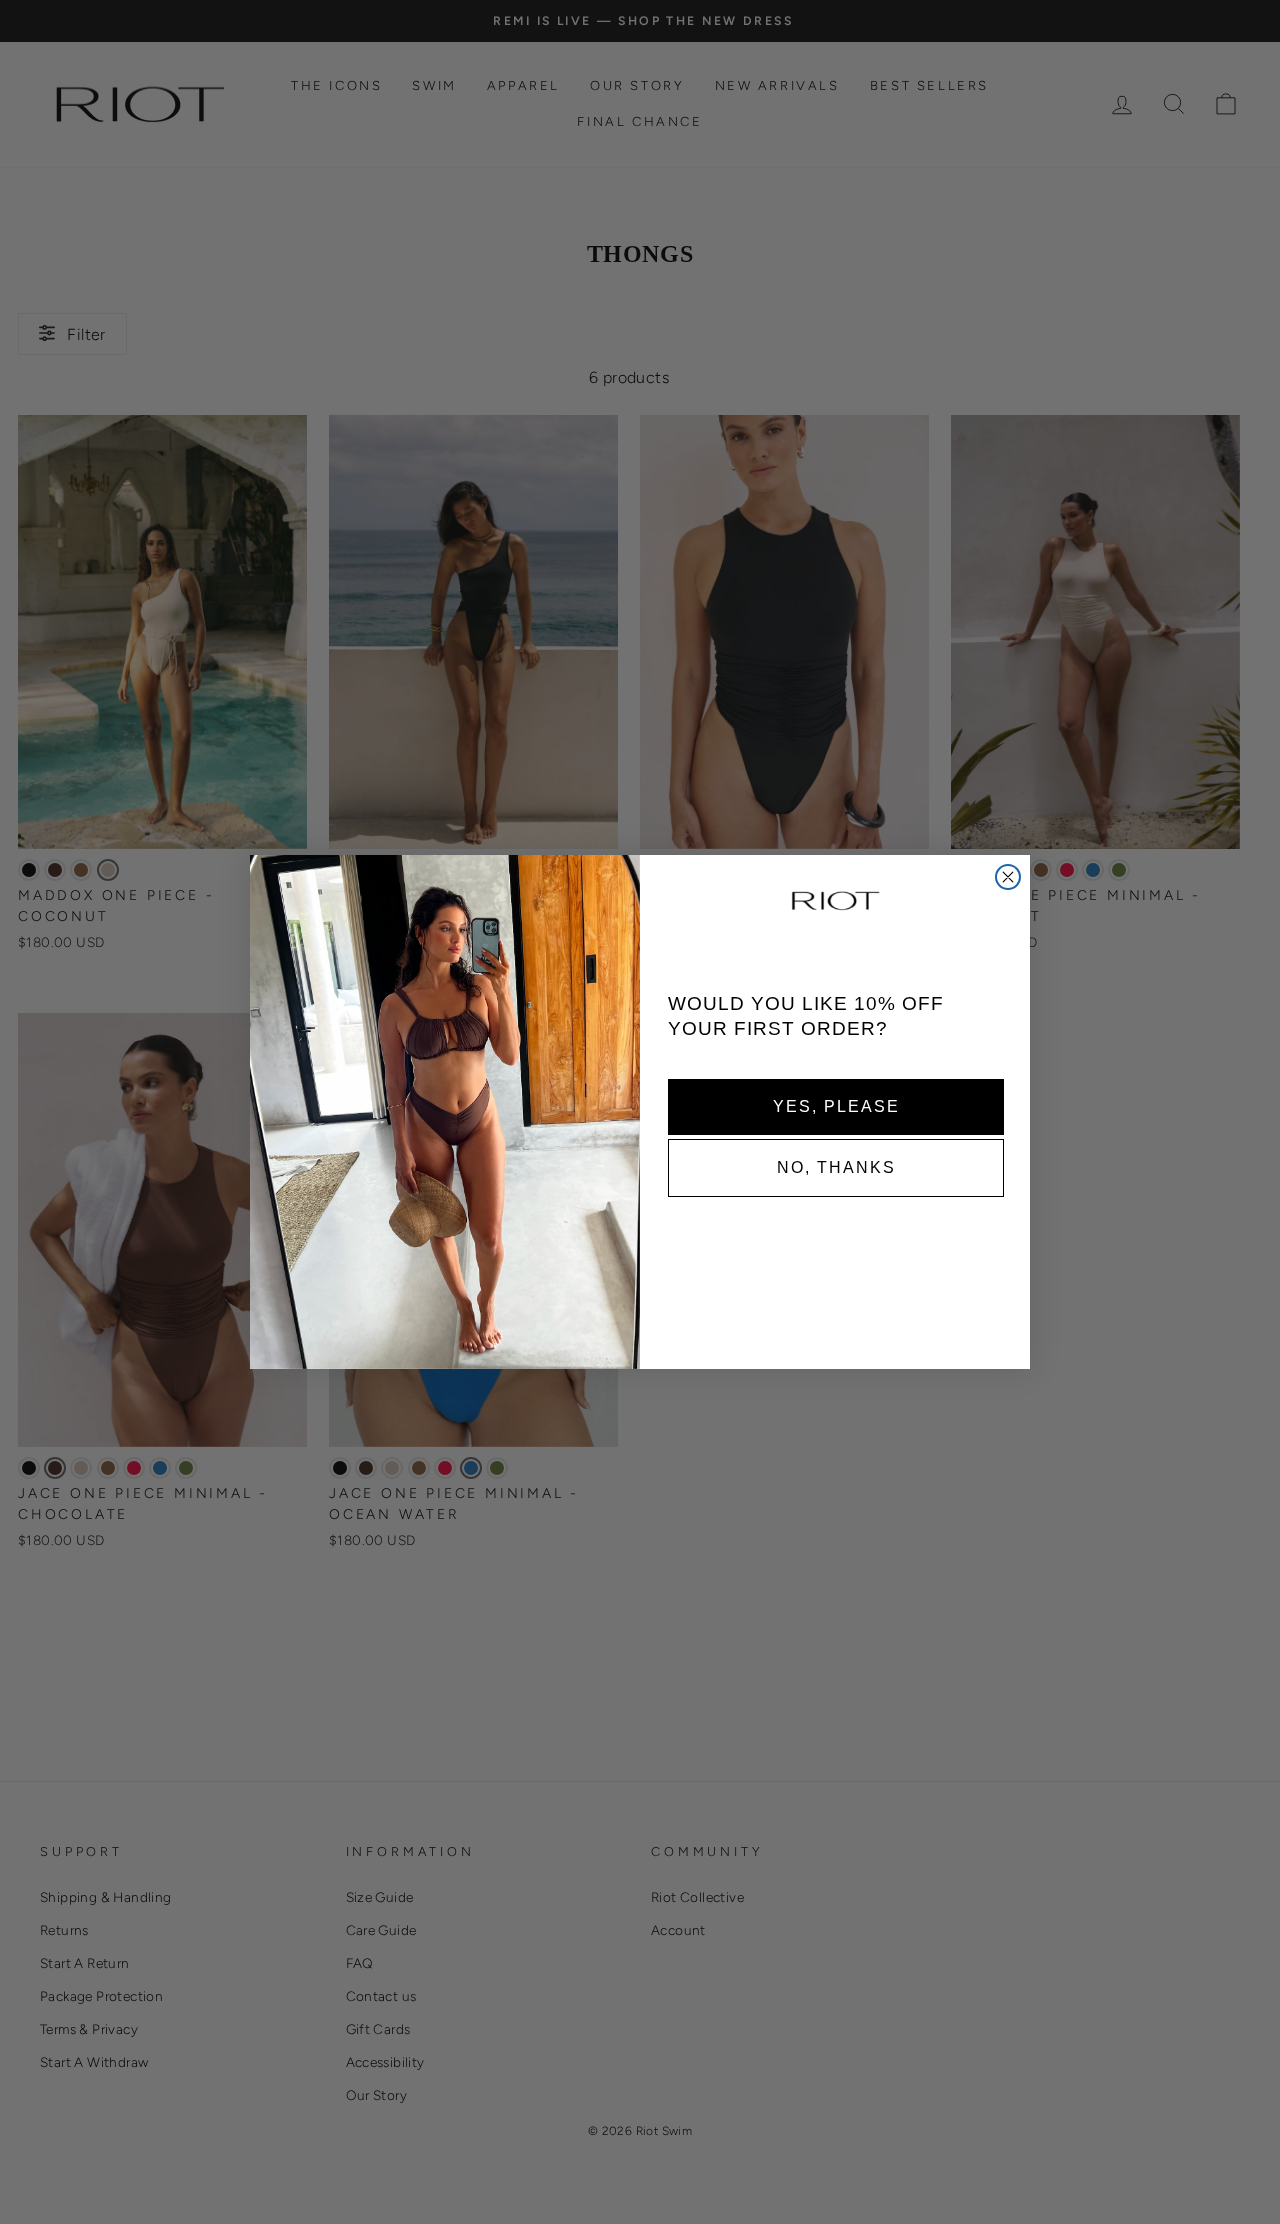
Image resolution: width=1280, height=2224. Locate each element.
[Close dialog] (1008, 877)
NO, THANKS (836, 1166)
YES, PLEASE (836, 1105)
